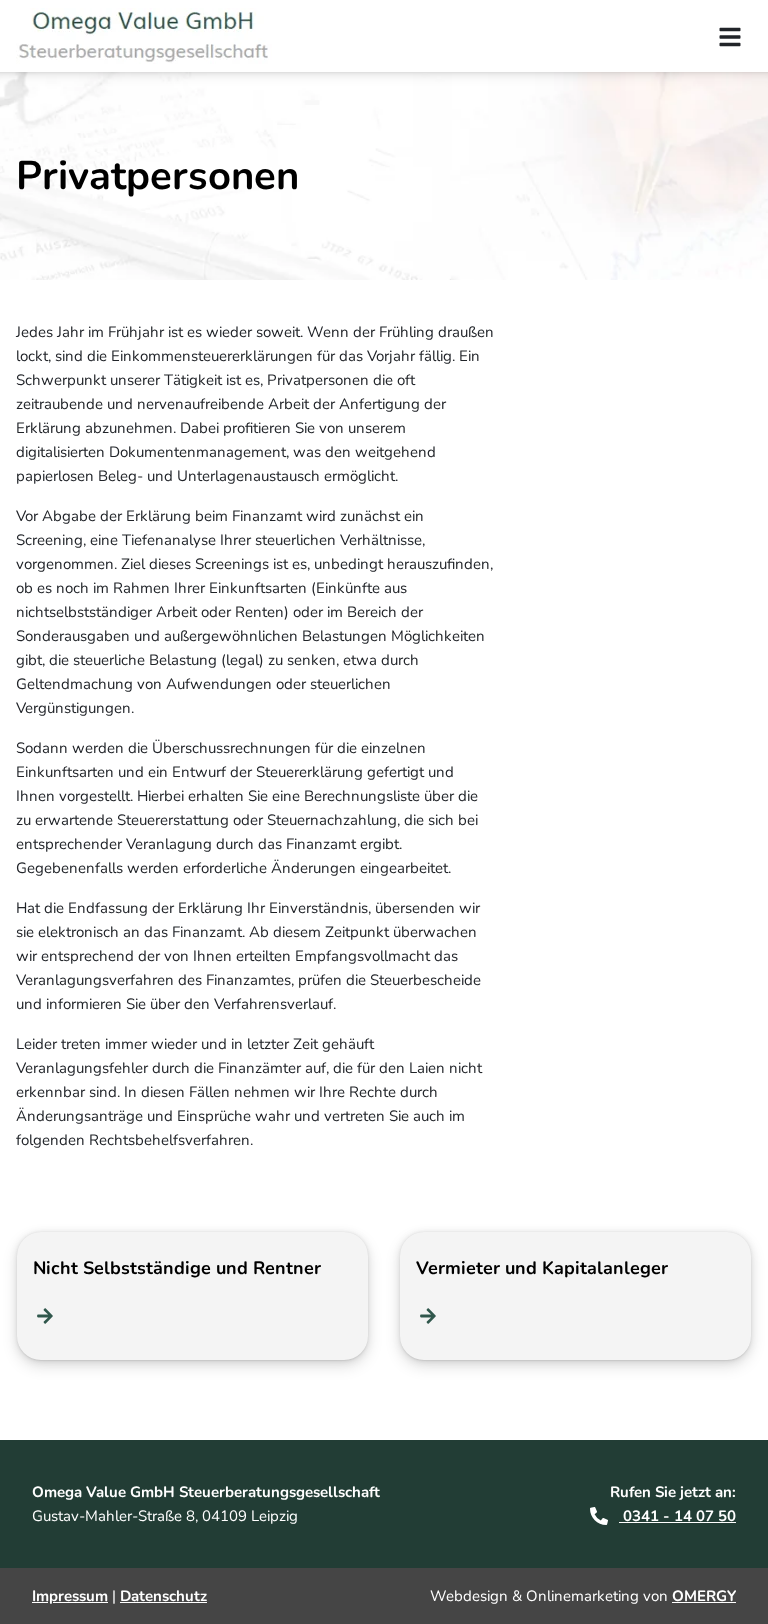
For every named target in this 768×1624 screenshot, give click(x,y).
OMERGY (704, 1596)
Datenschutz (163, 1596)
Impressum (70, 1596)
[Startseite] (155, 36)
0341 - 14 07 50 (677, 1516)
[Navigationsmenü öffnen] (730, 36)
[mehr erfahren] (45, 1316)
